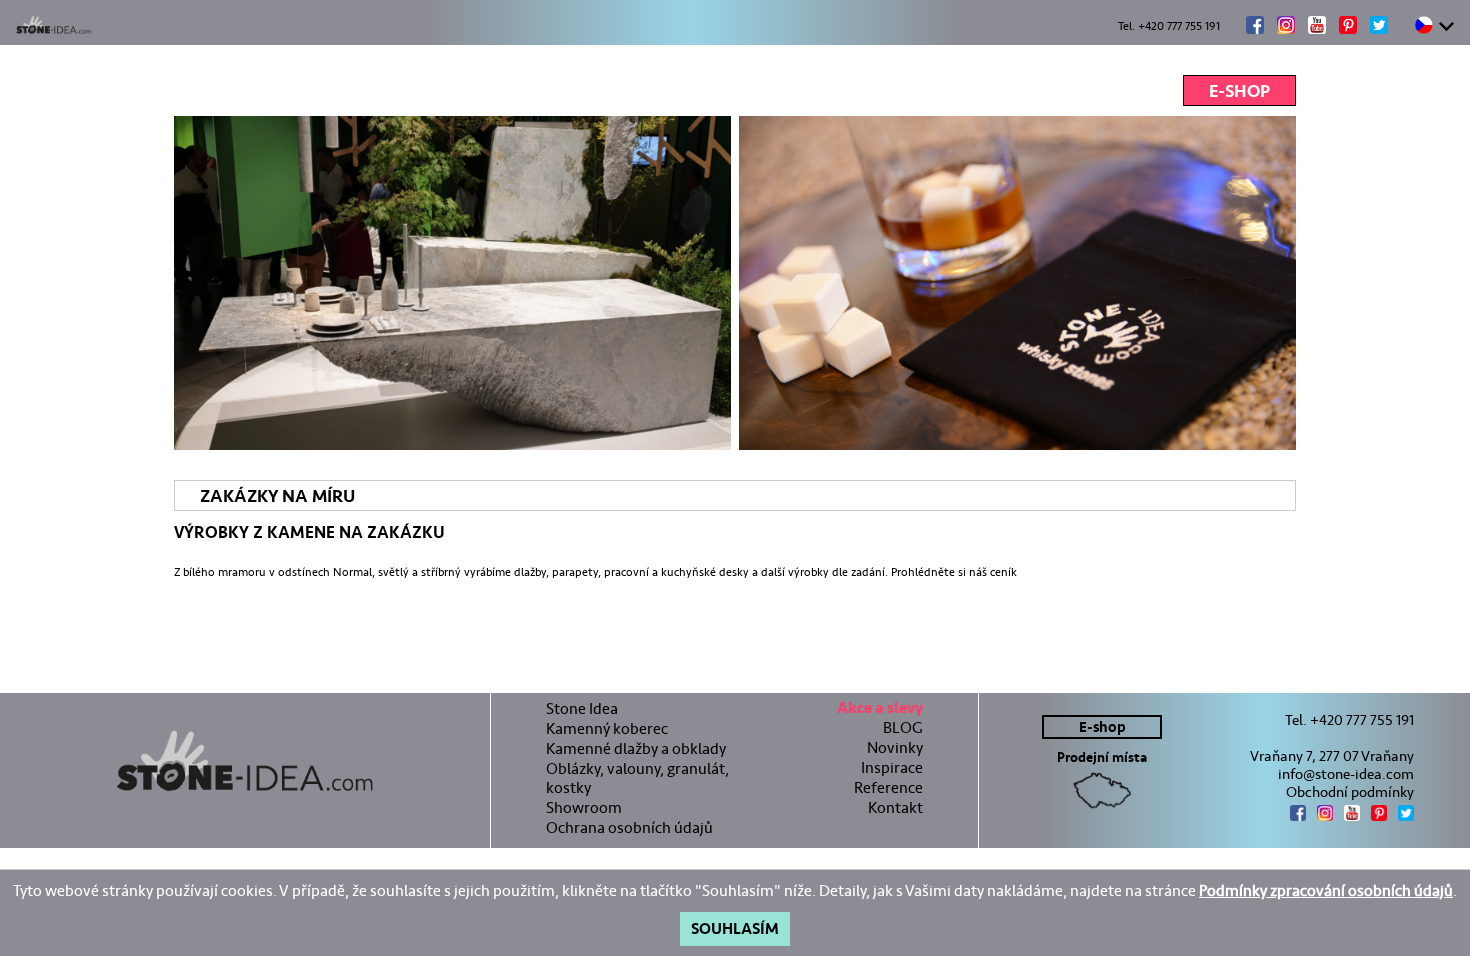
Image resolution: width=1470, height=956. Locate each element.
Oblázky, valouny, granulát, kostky (637, 778)
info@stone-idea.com (1346, 774)
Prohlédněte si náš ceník (954, 572)
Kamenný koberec (607, 728)
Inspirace (892, 767)
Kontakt (895, 807)
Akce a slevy (880, 710)
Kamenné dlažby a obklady (636, 748)
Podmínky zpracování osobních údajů (1326, 890)
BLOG (903, 727)
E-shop (1239, 91)
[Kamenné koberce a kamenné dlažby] (245, 761)
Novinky (895, 747)
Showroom (584, 807)
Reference (888, 787)
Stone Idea (582, 708)
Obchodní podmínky (1350, 792)
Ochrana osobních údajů (629, 827)
